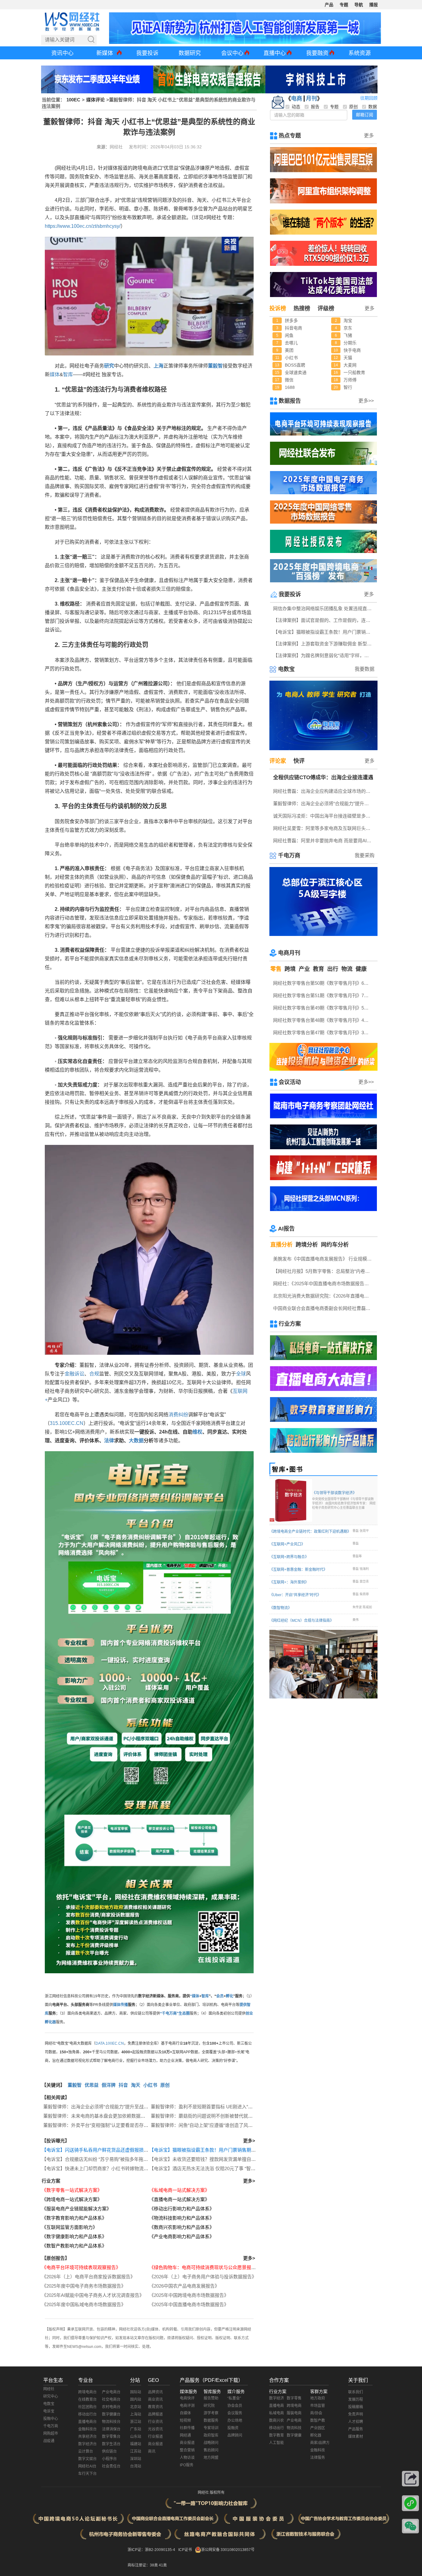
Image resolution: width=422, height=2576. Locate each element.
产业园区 (318, 2428)
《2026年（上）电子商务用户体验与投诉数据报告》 (203, 2277)
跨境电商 (294, 2406)
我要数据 (365, 669)
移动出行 (276, 2428)
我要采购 (365, 855)
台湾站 (136, 2466)
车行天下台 (87, 2474)
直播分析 (281, 1245)
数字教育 (276, 2435)
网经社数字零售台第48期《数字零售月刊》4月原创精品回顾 (324, 1020)
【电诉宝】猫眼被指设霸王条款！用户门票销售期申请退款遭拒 (214, 2150)
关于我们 (358, 2380)
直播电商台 (87, 2422)
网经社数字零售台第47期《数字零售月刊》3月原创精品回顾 (324, 1033)
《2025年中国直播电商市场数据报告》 (189, 2304)
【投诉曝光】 (56, 2141)
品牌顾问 (235, 2435)
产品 (329, 5)
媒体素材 (356, 2437)
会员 (220, 1996)
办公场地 (235, 2421)
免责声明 (356, 2414)
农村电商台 (111, 2407)
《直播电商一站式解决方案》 (179, 2199)
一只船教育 (354, 372)
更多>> (366, 401)
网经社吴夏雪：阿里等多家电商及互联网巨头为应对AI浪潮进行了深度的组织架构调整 (324, 828)
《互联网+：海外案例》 (289, 1582)
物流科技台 (111, 2422)
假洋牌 (109, 2085)
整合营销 (187, 2450)
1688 (290, 387)
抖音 (123, 2085)
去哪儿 (291, 343)
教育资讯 (155, 2407)
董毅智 (75, 2085)
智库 (68, 374)
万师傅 (350, 380)
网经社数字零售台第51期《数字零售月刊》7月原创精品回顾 (324, 995)
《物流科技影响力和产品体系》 (182, 2218)
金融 (70, 1374)
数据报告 (290, 401)
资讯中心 (62, 53)
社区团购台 (87, 2407)
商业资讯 (155, 2400)
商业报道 (155, 2444)
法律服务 (318, 2458)
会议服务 (235, 2413)
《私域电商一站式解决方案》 (179, 2190)
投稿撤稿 (356, 2407)
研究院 (209, 2406)
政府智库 (211, 2435)
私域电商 (276, 2413)
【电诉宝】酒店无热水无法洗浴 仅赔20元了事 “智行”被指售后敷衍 (217, 2168)
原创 (165, 2085)
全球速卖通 (296, 372)
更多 (369, 136)
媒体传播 (120, 2005)
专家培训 (211, 2428)
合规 (94, 1374)
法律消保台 (111, 2429)
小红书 (150, 2085)
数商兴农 (276, 2421)
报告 (315, 107)
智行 (348, 387)
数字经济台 (87, 2444)
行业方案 (51, 2181)
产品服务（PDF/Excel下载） (211, 2380)
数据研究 (190, 53)
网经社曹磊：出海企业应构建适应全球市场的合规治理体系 (324, 791)
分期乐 (350, 343)
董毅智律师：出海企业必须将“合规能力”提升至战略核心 (100, 2107)
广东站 (136, 2429)
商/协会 (316, 2413)
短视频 (185, 2421)
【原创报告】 (56, 2258)
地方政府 (318, 2398)
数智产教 (318, 2421)
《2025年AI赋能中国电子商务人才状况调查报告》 (93, 2295)
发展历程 (356, 2400)
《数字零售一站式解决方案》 (72, 2190)
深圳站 (136, 2459)
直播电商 (276, 2406)
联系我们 (356, 2392)
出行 (333, 969)
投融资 (233, 2428)
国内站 (136, 2400)
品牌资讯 (155, 2392)
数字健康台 (111, 2414)
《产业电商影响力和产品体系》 (182, 2236)
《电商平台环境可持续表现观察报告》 (81, 2267)
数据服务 (211, 2421)
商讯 (152, 2451)
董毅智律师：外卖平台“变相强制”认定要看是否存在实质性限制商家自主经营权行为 (128, 2125)
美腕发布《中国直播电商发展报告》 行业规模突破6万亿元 (324, 1259)
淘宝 (348, 321)
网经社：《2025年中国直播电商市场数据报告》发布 (324, 1284)
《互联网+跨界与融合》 (289, 1557)
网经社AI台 (87, 2466)
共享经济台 (87, 2437)
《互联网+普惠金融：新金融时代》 (298, 1570)
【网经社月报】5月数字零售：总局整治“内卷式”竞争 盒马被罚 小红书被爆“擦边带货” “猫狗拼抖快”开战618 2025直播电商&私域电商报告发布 (324, 1271)
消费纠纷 (178, 1415)
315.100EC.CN (67, 1423)
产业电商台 (111, 2392)
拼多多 (291, 321)
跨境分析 (307, 1245)
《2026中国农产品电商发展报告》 (184, 2286)
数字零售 (294, 2398)
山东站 (136, 2437)
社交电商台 (111, 2400)
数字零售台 (111, 2437)
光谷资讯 (155, 2429)
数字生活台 (111, 2444)
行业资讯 (155, 2422)
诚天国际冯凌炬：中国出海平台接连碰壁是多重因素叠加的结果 (324, 816)
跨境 (290, 969)
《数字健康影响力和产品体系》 (74, 2236)
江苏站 (136, 2451)
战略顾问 (211, 2443)
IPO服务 (187, 2465)
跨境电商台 (87, 2392)
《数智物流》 (281, 1608)
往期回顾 (369, 98)
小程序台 (109, 2459)
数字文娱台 (87, 2459)
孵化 (230, 1996)
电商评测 (187, 2406)
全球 (241, 1374)
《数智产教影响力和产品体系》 (74, 2246)
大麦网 (350, 365)
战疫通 (49, 2441)
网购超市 (51, 2434)
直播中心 (275, 53)
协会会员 (235, 2406)
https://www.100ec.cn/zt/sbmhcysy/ (83, 226)
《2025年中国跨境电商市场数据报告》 (189, 2295)
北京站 (136, 2407)
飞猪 (348, 335)
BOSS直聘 (295, 365)
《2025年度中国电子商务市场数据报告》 (84, 2286)
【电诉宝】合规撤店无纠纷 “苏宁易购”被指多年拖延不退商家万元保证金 (116, 2159)
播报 (373, 5)
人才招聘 (356, 2422)
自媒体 (185, 2413)
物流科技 (294, 2428)
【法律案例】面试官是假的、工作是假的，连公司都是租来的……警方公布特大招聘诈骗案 (324, 620)
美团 (289, 350)
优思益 (92, 2085)
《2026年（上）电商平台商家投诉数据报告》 (88, 2277)
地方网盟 (211, 2458)
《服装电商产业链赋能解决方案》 (76, 2209)
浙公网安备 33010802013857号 (228, 2550)
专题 (344, 5)
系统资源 (360, 53)
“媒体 (195, 1996)
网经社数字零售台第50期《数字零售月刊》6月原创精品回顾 (324, 983)
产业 (304, 969)
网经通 (185, 2435)
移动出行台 (87, 2414)
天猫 (348, 358)
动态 (296, 107)
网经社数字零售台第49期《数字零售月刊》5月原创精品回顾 (324, 1008)
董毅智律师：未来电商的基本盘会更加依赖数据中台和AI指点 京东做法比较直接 (125, 2116)
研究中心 (51, 2396)
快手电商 (352, 350)
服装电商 (294, 2413)
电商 (297, 99)
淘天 (136, 2085)
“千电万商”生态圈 (175, 2013)
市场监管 (318, 2406)
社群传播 (187, 2428)
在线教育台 (87, 2400)
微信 (289, 380)
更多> (249, 2141)
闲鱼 (289, 335)
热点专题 (290, 136)
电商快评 (187, 2398)
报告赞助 (211, 2398)
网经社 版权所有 (211, 2493)
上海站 (136, 2414)
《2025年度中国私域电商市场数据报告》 (84, 2304)
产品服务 (356, 2429)
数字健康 (294, 2435)
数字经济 (276, 2398)
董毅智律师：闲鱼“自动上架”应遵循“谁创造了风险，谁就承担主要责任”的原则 (230, 2125)
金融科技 (318, 2450)
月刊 (311, 99)
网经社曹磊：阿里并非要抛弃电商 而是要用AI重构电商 (324, 841)
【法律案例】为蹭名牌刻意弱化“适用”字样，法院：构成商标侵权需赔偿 (324, 655)
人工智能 (276, 2443)
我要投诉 (147, 53)
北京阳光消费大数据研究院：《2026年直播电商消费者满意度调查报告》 (324, 1296)
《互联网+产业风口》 (287, 1544)
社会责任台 (111, 2466)
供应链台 (109, 2451)
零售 (276, 969)
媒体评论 (95, 100)
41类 (163, 2565)
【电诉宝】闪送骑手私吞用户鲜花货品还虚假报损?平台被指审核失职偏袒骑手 (122, 2150)
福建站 (136, 2444)
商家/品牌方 (320, 2443)
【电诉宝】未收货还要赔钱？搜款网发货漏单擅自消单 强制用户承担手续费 (226, 2159)
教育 (319, 969)
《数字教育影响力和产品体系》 (74, 2218)
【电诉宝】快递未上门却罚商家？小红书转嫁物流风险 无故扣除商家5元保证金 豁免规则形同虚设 (141, 2168)
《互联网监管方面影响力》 (70, 2227)
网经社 (49, 2389)
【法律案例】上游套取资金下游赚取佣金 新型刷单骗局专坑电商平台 (324, 644)
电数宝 (286, 669)
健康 (361, 969)
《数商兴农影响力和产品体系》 (182, 2227)
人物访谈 (187, 2458)
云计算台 (86, 2451)
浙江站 (136, 2422)
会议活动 (290, 1082)
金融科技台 (87, 2429)
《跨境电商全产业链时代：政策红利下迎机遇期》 (310, 1532)
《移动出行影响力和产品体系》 (182, 2209)
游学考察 (211, 2413)
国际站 (136, 2392)
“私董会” (234, 2398)
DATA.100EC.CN (110, 2043)
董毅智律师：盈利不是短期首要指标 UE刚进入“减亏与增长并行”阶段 (221, 2107)
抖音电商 (293, 328)
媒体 (55, 374)
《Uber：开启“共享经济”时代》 (295, 1595)
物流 (347, 969)
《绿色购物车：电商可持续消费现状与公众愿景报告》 (205, 2267)
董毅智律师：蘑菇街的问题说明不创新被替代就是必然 (206, 2116)
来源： (103, 147)
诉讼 (79, 1374)
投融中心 (51, 2419)
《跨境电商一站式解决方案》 (72, 2199)
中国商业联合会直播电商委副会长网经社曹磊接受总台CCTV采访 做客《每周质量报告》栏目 (324, 1308)
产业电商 (294, 2421)
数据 (373, 107)
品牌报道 (155, 2414)
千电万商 (289, 856)
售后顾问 (211, 2450)
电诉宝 (49, 2411)
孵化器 (316, 2435)
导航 (359, 5)
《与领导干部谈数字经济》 (344, 1500)
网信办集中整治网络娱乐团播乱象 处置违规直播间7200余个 (324, 608)
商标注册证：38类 (143, 2565)
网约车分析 (335, 1245)
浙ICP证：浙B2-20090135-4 (151, 2550)
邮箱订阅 (365, 115)
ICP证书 (185, 2550)
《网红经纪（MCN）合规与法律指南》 (302, 1621)
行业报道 (155, 2437)
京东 (348, 328)
